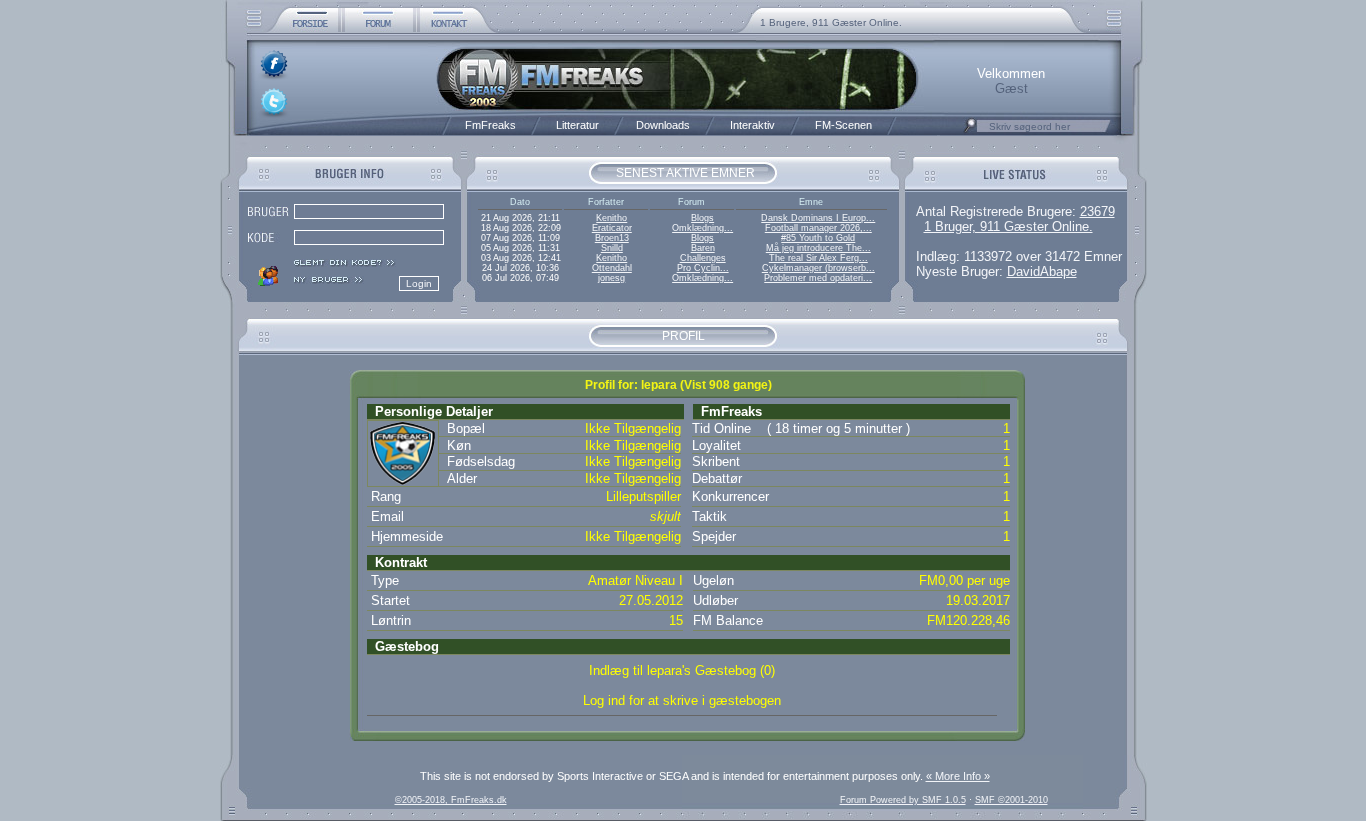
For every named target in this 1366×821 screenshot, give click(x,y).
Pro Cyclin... (703, 268)
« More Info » (958, 776)
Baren (703, 248)
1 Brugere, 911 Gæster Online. (831, 22)
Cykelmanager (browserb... (818, 268)
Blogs (702, 218)
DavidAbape (1042, 271)
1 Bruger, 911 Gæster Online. (1008, 226)
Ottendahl (612, 268)
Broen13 (612, 238)
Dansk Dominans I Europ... (818, 218)
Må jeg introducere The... (818, 248)
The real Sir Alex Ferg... (818, 258)
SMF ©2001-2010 (1011, 800)
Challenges (703, 258)
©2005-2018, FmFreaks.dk (451, 800)
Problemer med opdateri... (818, 278)
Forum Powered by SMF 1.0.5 (903, 800)
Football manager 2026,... (818, 228)
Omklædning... (702, 228)
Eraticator (612, 228)
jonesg (611, 278)
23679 (1097, 211)
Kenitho (611, 218)
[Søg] (970, 131)
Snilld (612, 248)
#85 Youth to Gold (818, 238)
